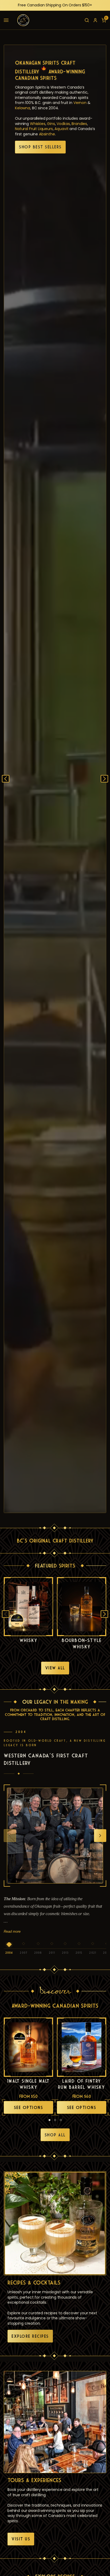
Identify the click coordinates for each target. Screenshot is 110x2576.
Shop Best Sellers (40, 147)
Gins (51, 124)
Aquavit (61, 129)
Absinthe (47, 134)
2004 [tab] (9, 1953)
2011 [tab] (52, 1953)
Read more (12, 1931)
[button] (6, 20)
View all (55, 1668)
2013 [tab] (65, 1953)
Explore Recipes (30, 2336)
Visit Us (21, 2539)
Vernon (80, 103)
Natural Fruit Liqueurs (34, 129)
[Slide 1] (50, 2120)
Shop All (55, 2135)
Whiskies (38, 124)
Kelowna (23, 108)
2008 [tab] (38, 1953)
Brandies (79, 124)
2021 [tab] (93, 1953)
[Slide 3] (61, 2120)
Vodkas (63, 124)
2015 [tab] (79, 1953)
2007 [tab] (23, 1953)
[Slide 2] (55, 2120)
